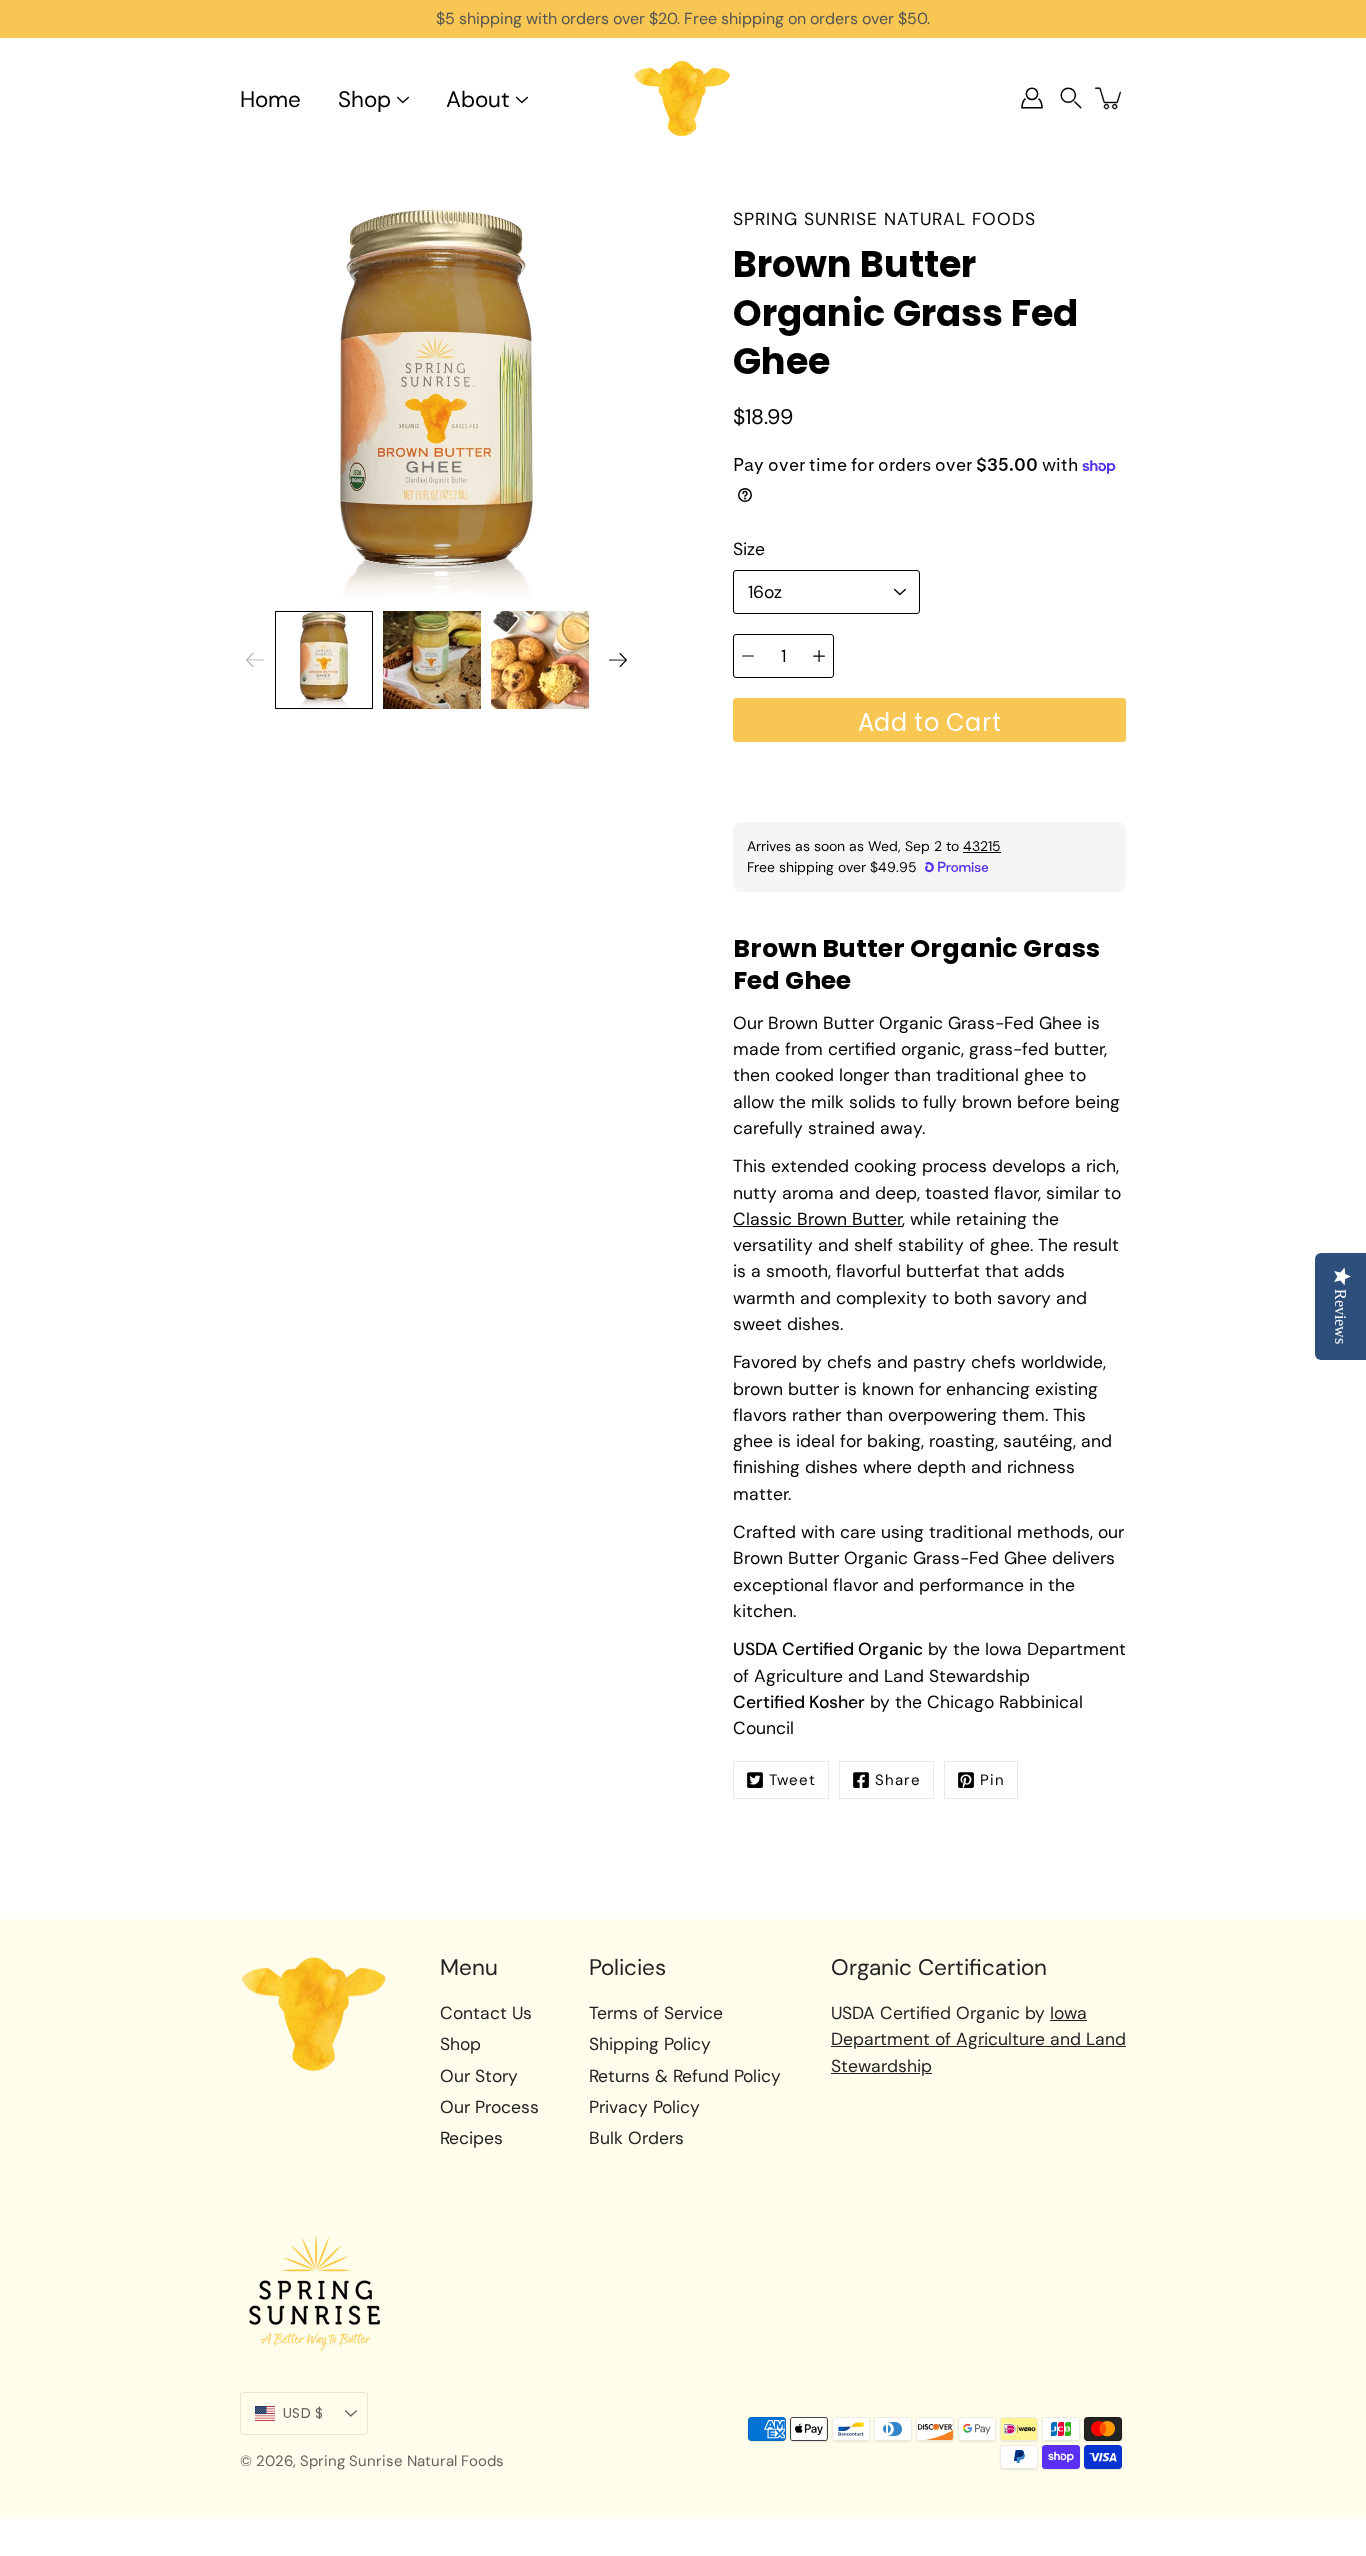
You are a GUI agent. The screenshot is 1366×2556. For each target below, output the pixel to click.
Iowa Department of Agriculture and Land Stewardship (978, 2039)
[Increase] (819, 656)
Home (270, 99)
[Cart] (1110, 98)
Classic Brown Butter (817, 1219)
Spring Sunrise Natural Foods (402, 2461)
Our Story (479, 2076)
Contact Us (486, 2013)
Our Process (489, 2107)
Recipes (471, 2138)
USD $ (303, 2413)
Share (898, 1780)
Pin (992, 1780)
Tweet (792, 1780)
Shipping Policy (650, 2044)
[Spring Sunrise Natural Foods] (683, 98)
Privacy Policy (644, 2107)
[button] (1071, 98)
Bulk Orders (636, 2138)
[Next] (618, 660)
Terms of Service (656, 2013)
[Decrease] (748, 656)
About (478, 99)
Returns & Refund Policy (685, 2076)
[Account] (1032, 98)
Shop (364, 99)
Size (749, 549)
